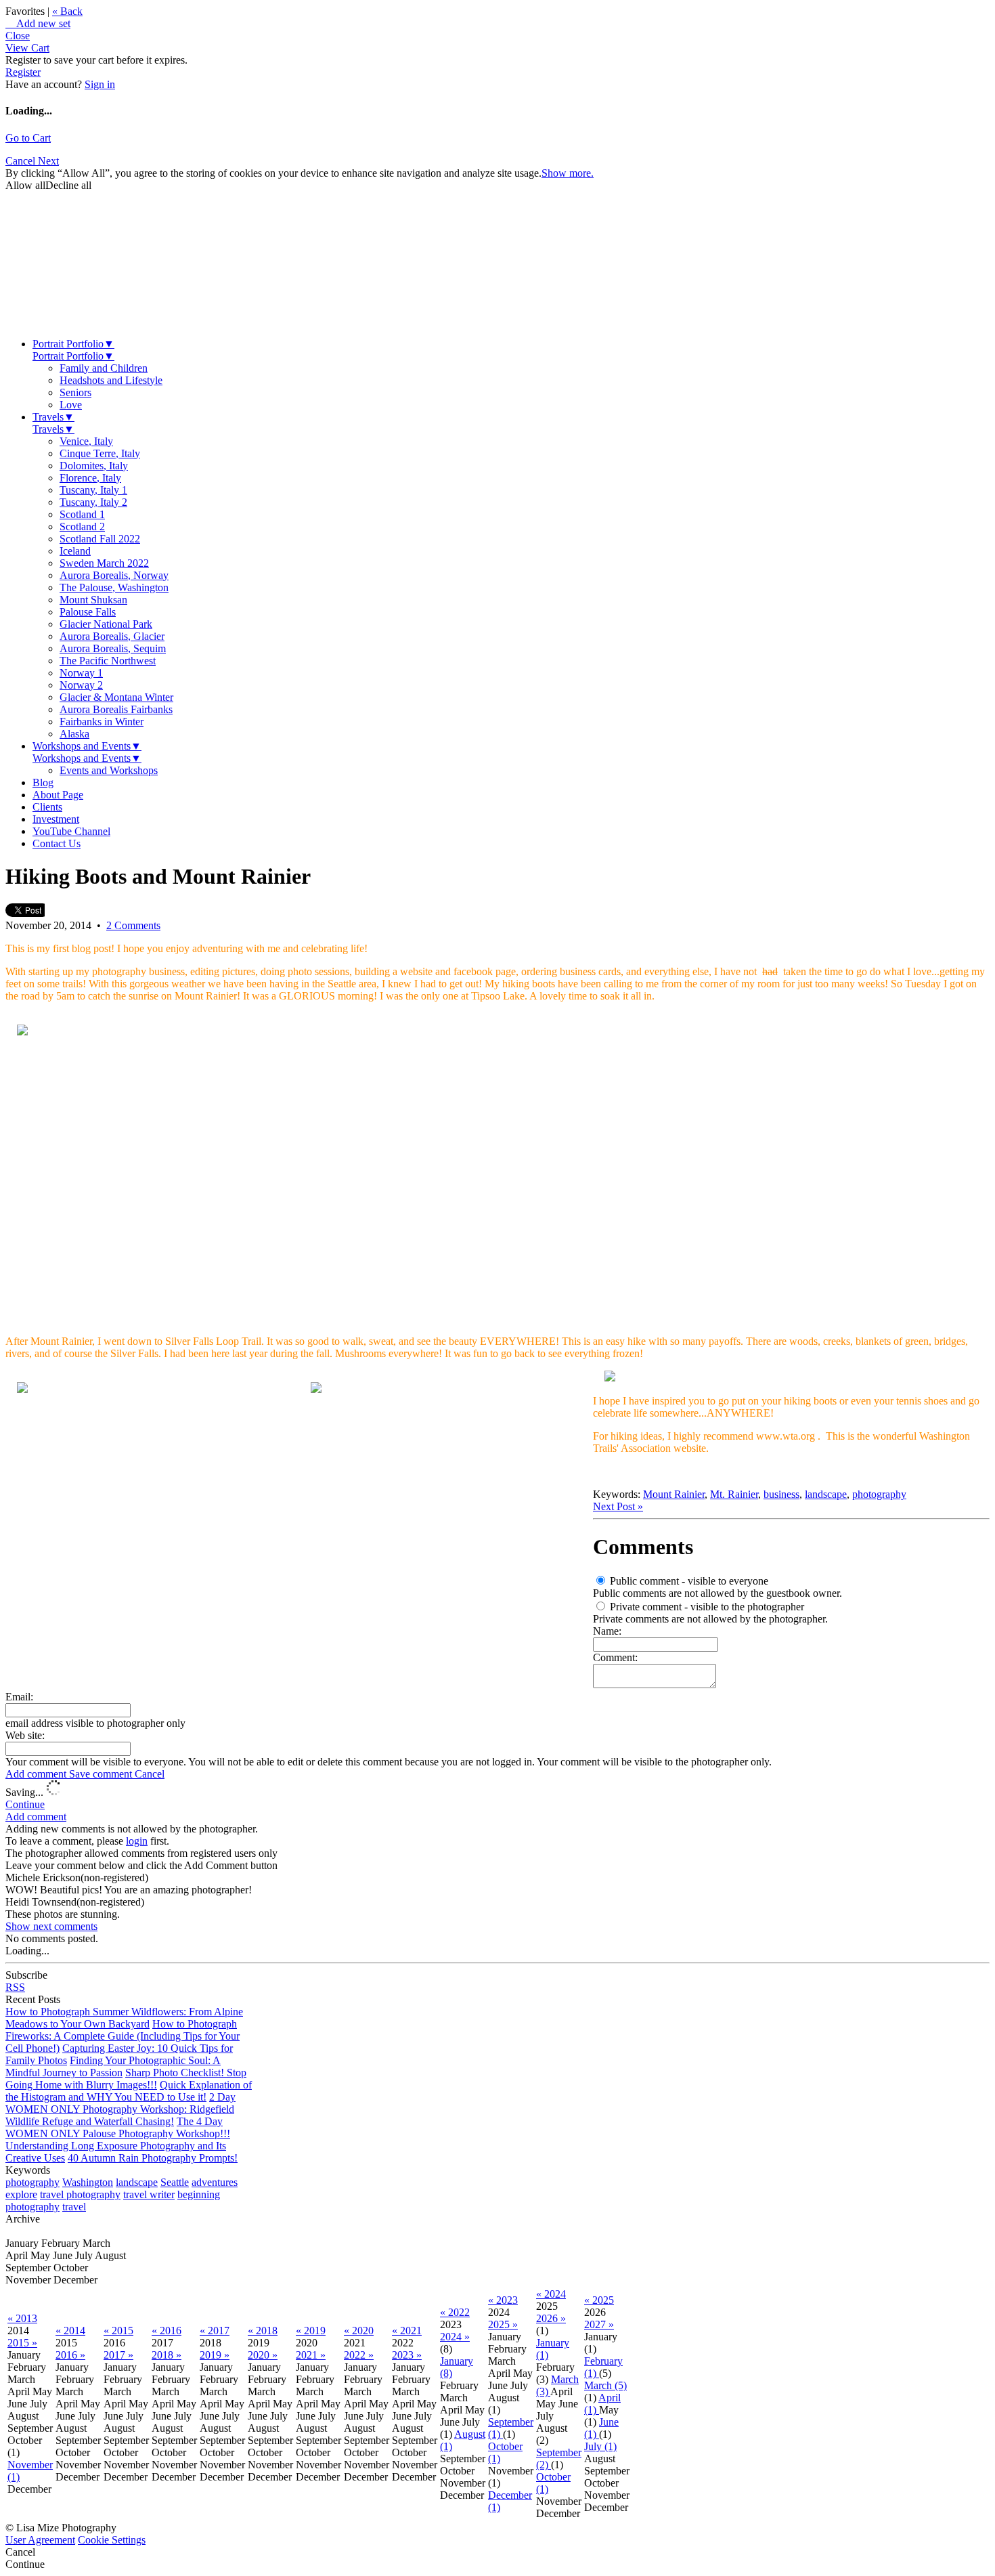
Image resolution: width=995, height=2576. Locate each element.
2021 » (311, 2355)
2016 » (70, 2355)
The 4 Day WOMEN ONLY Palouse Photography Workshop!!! (118, 2127)
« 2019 (311, 2331)
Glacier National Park (106, 624)
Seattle (175, 2182)
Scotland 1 (82, 514)
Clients (47, 807)
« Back (67, 11)
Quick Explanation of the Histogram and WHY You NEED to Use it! (129, 2091)
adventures (215, 2182)
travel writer (149, 2194)
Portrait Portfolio (73, 344)
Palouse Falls (88, 612)
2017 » (118, 2355)
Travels (53, 417)
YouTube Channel (71, 831)
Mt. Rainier (734, 1494)
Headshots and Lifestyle (111, 380)
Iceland (75, 551)
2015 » (22, 2343)
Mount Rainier (674, 1494)
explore (21, 2194)
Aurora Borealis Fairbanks (116, 709)
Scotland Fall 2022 (100, 539)
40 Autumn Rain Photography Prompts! (153, 2158)
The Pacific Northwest (108, 661)
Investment (56, 819)
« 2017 (215, 2331)
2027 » (599, 2324)
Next (48, 161)
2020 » (263, 2355)
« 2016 (167, 2331)
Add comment (37, 1774)
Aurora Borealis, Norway (114, 575)
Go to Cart (28, 138)
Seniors (75, 392)
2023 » (407, 2355)
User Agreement (40, 2540)
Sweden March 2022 (104, 563)
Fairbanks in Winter (102, 722)
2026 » (551, 2318)
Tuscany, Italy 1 (93, 490)
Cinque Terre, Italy (100, 453)
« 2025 (599, 2300)
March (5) (605, 2385)
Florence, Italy (90, 478)
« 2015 (118, 2331)
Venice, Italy (86, 441)
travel (74, 2207)
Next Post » (618, 1506)
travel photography (80, 2194)
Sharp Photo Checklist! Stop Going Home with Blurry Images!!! (126, 2079)
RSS (15, 1987)
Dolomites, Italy (94, 466)
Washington (88, 2182)
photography (879, 1494)
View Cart (27, 48)
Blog (43, 782)
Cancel (22, 161)
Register (23, 72)
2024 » (455, 2337)
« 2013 (22, 2318)
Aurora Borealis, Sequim (113, 648)
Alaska (74, 734)
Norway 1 (81, 673)
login (137, 1841)
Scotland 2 (82, 527)
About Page (58, 795)
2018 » (167, 2355)
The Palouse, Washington (114, 587)
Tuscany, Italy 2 (93, 502)
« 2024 (551, 2294)
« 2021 (407, 2331)
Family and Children (104, 368)
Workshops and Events (87, 746)
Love (71, 405)
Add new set (38, 23)
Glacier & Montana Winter (116, 697)
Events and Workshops (109, 770)
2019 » (215, 2355)
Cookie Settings (112, 2540)
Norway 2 (81, 685)
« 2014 (70, 2331)
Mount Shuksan (93, 600)
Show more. (568, 173)
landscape (826, 1494)
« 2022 (455, 2312)
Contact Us (57, 843)
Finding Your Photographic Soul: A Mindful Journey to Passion (113, 2066)
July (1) (600, 2446)
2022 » (359, 2355)
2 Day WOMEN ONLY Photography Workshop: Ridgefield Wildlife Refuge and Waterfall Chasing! (120, 2109)
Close (18, 36)
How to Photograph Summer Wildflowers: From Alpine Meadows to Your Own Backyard (124, 2018)
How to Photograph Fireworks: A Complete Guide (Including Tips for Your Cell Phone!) (123, 2036)
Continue (25, 1804)
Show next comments (51, 1926)
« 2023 (503, 2300)
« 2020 (359, 2331)
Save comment (102, 1774)
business (781, 1494)
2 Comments (133, 925)
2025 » (503, 2324)
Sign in (100, 84)
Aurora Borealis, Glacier (112, 636)
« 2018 (263, 2331)
